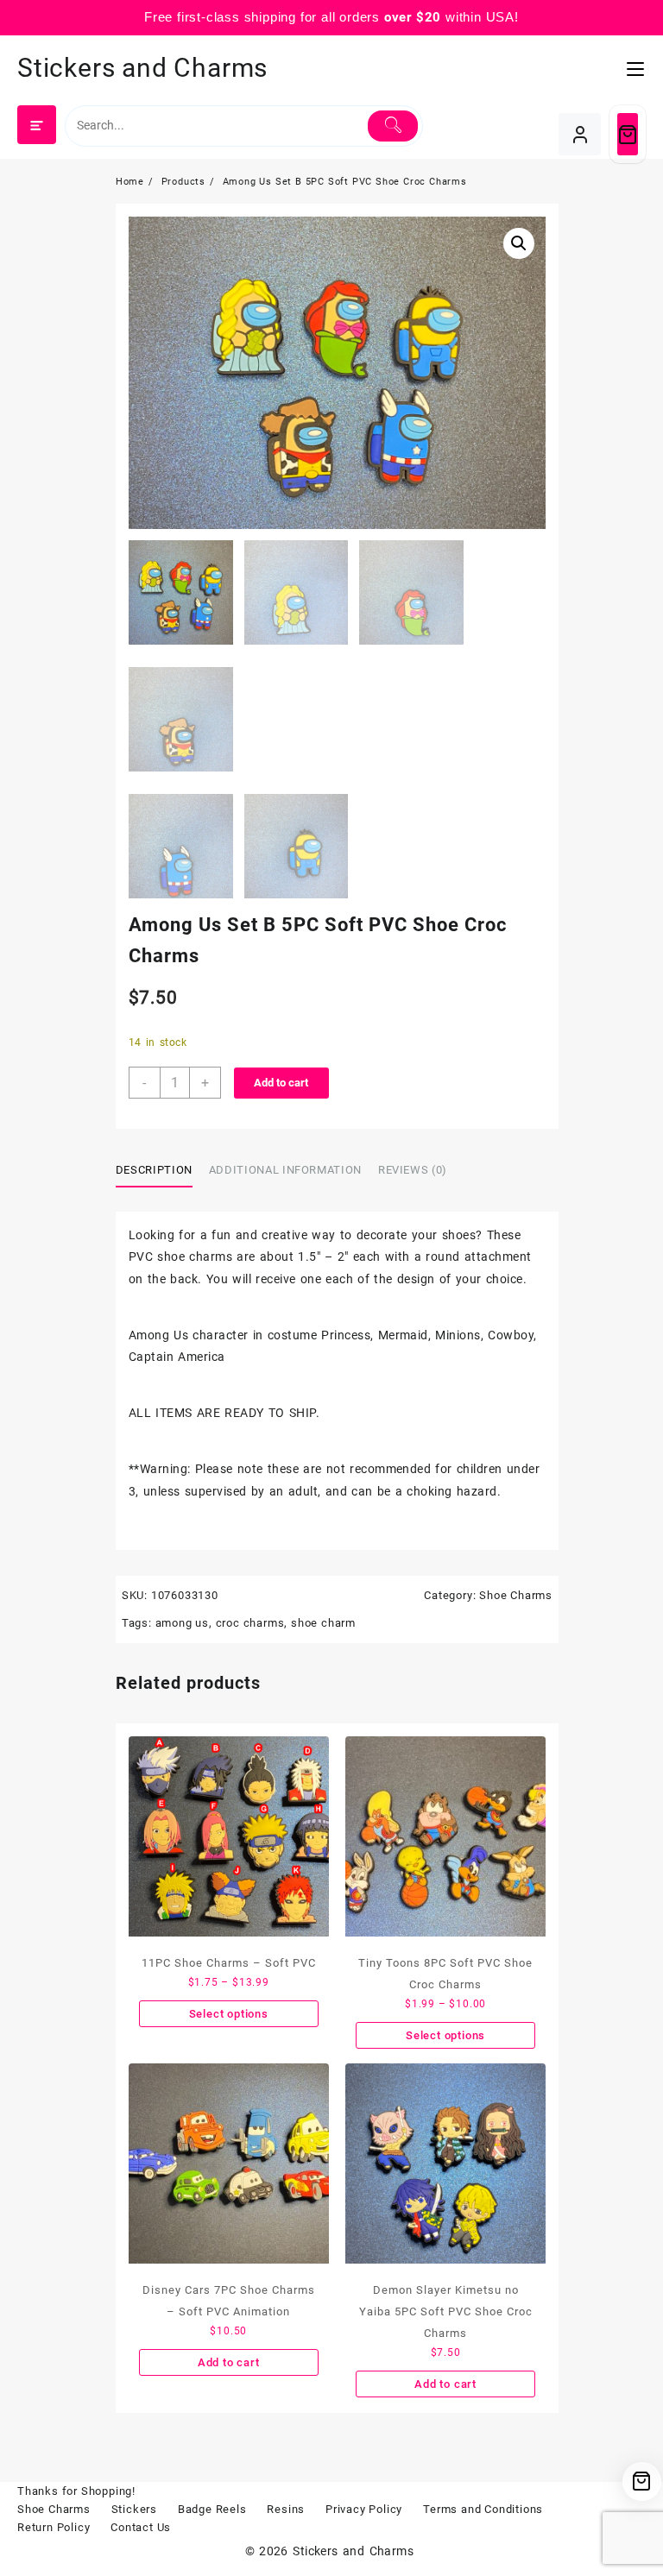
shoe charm (323, 1623)
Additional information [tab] (285, 1170)
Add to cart (281, 1083)
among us (182, 1623)
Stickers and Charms (142, 68)
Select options (229, 2014)
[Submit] (393, 126)
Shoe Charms (516, 1595)
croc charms (250, 1623)
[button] (519, 243)
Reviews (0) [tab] (413, 1170)
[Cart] (628, 134)
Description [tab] (154, 1170)
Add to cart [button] (229, 2362)
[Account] (580, 134)
